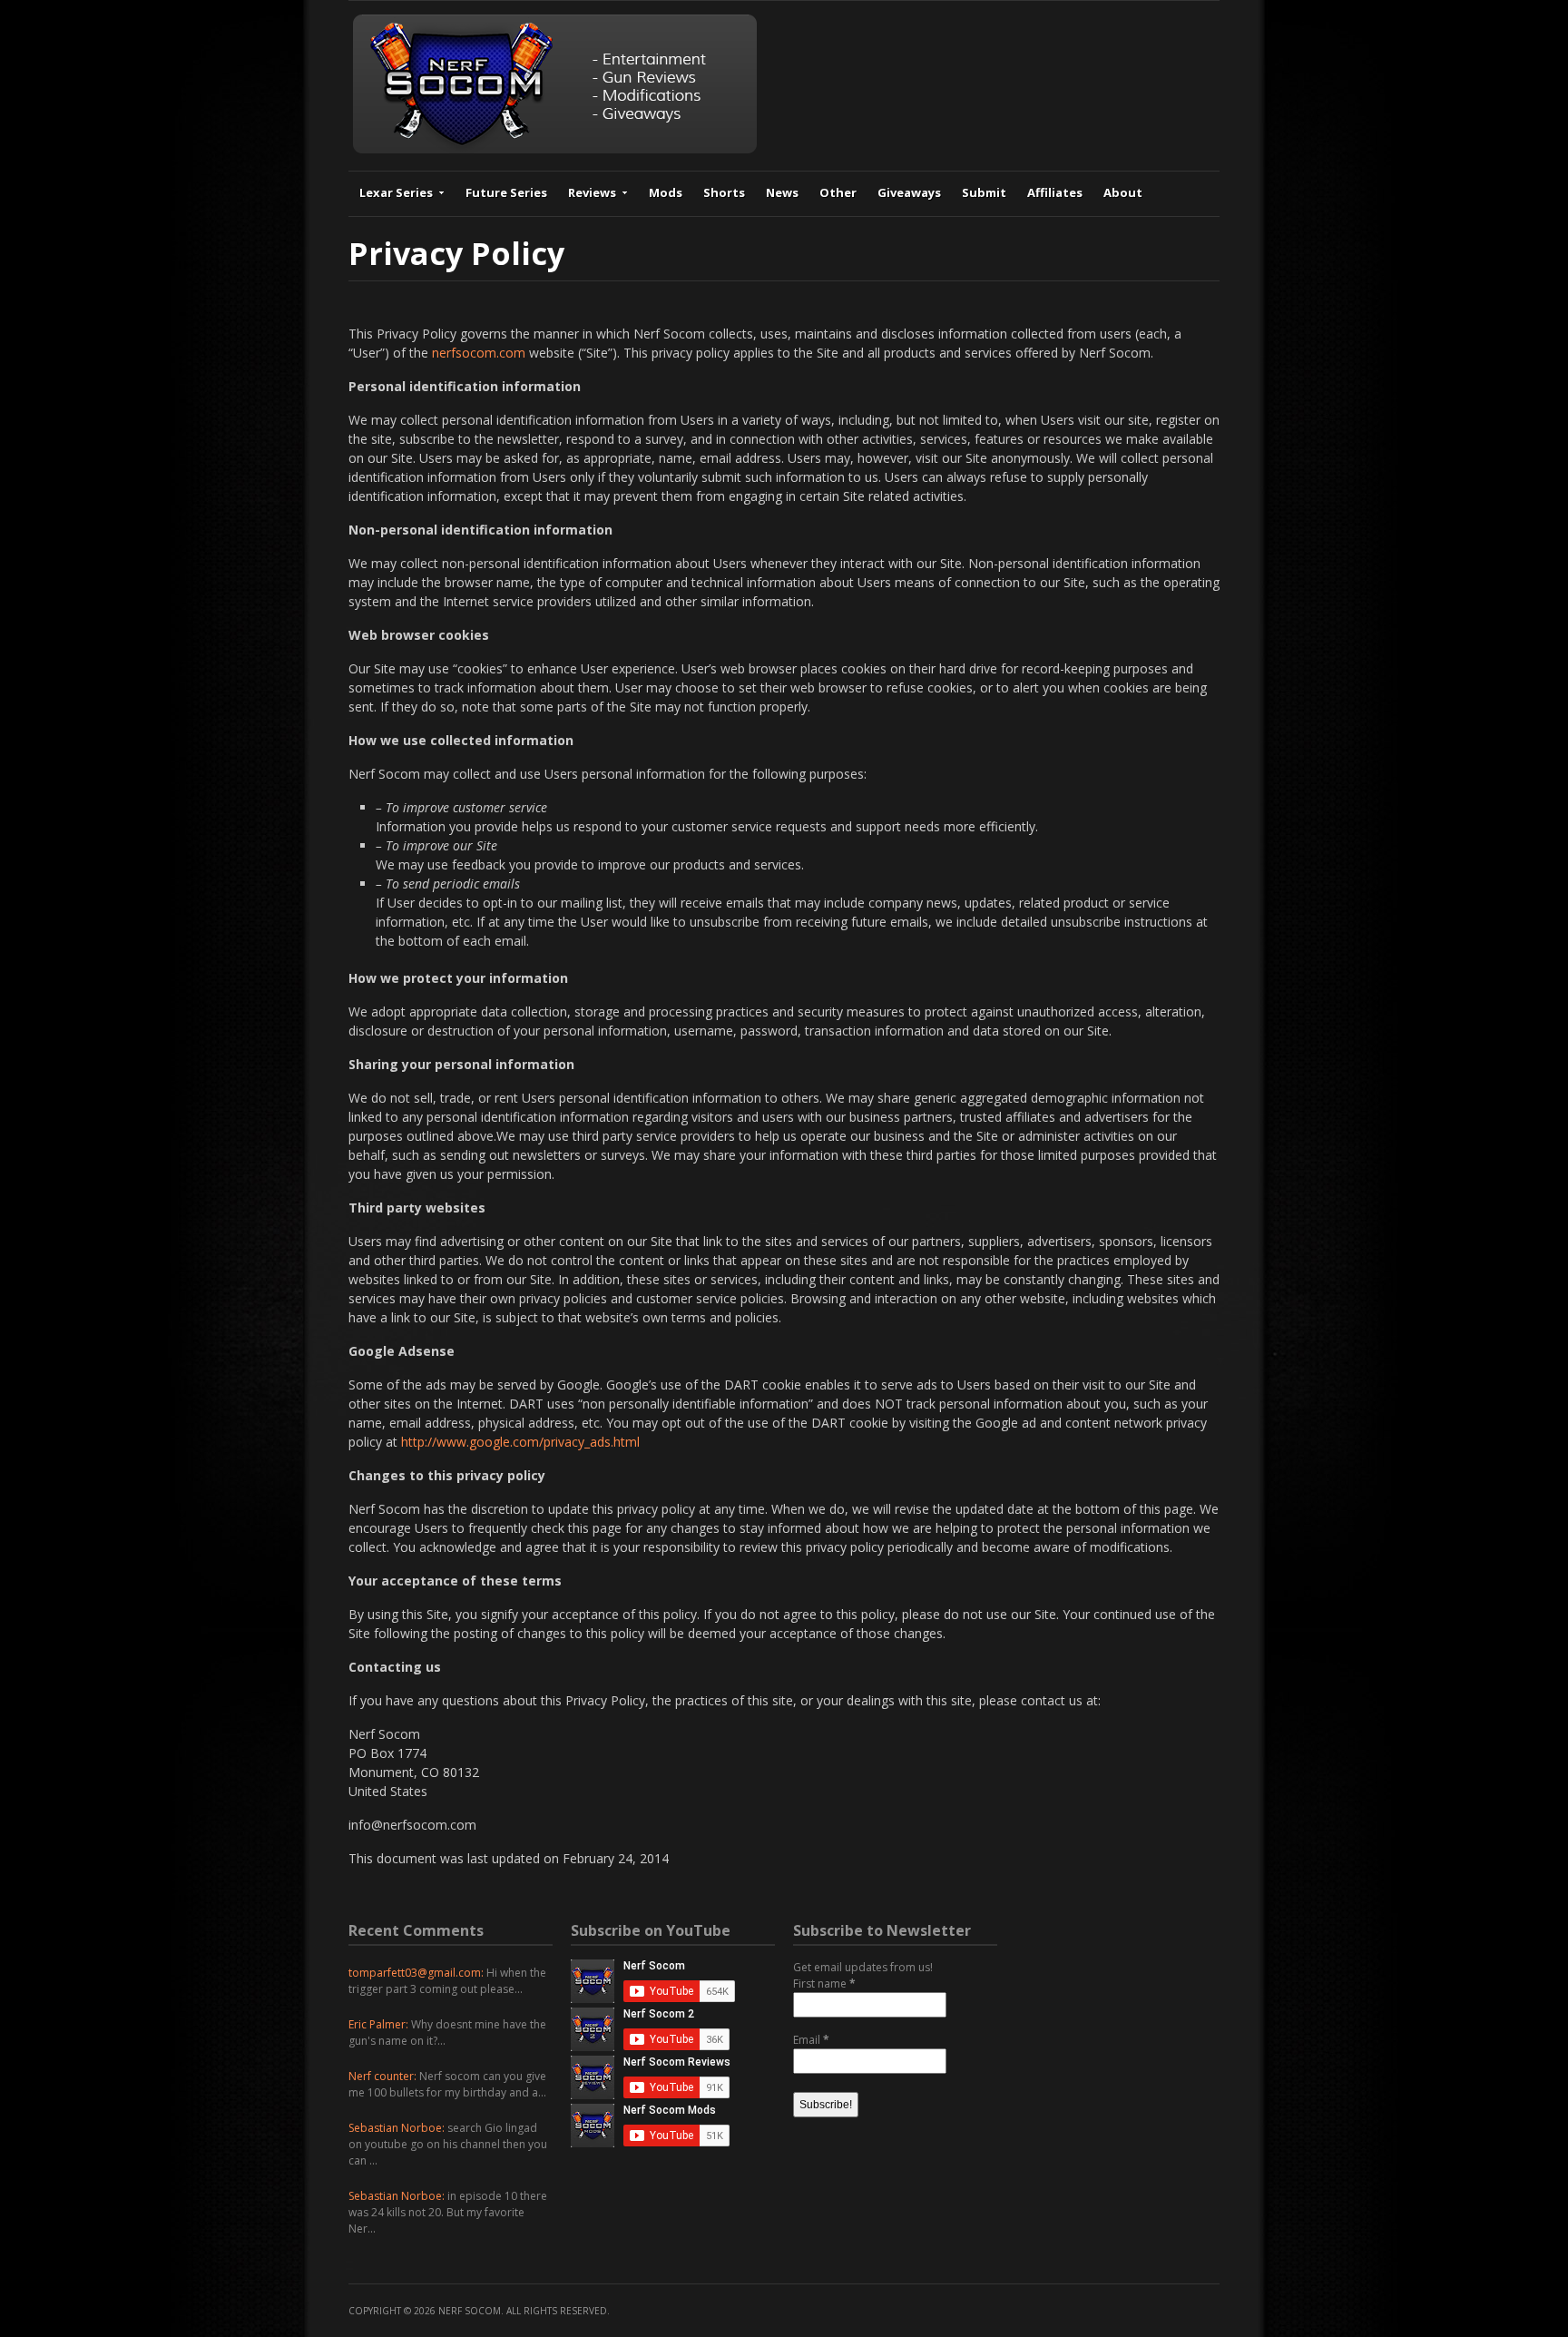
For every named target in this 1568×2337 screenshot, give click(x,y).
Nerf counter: (382, 2076)
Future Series (506, 192)
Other (838, 192)
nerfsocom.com (479, 353)
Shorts (724, 192)
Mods (666, 192)
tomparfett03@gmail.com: (416, 1973)
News (782, 192)
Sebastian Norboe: (397, 2128)
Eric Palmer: (378, 2024)
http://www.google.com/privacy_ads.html (520, 1442)
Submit (984, 192)
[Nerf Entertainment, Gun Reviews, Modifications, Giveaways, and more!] (555, 149)
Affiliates (1055, 192)
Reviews (592, 192)
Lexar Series (396, 192)
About (1123, 192)
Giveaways (909, 192)
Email (811, 2040)
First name (824, 1984)
